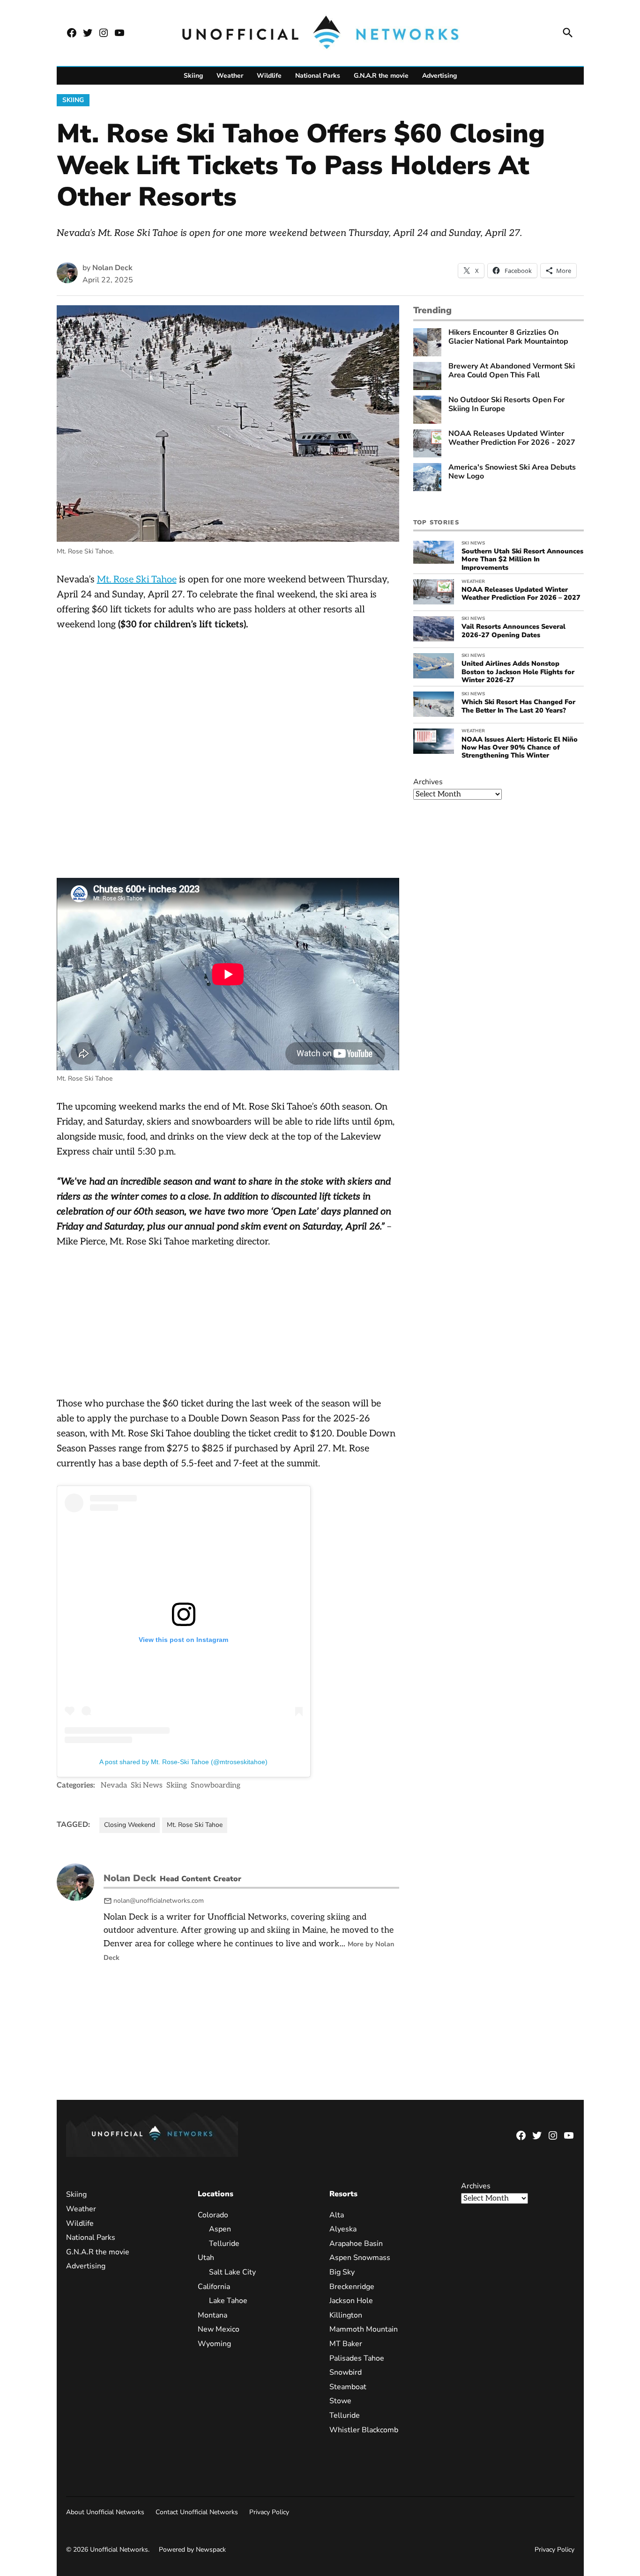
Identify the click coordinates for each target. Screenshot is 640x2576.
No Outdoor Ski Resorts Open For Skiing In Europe (506, 405)
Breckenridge (352, 2287)
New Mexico (219, 2329)
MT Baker (346, 2344)
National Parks (318, 76)
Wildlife (269, 76)
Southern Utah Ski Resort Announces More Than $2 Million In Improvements (522, 559)
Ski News (147, 1785)
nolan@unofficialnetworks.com (159, 1901)
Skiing (193, 76)
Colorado (213, 2215)
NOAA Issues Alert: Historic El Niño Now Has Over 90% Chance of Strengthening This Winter (520, 747)
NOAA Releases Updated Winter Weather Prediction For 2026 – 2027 (521, 593)
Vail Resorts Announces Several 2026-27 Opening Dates (513, 630)
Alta (337, 2215)
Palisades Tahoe (357, 2358)
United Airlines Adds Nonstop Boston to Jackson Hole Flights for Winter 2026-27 (518, 672)
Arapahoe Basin (356, 2244)
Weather (230, 76)
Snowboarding (216, 1785)
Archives (428, 782)
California (214, 2287)
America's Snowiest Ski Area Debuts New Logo (512, 472)
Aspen (220, 2229)
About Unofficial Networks (105, 2512)
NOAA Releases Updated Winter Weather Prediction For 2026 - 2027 (512, 438)
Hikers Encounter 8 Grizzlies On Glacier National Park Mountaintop (508, 337)
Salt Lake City (232, 2272)
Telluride (224, 2244)
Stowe (340, 2401)
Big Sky (342, 2272)
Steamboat (348, 2387)
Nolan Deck (112, 268)
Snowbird (346, 2372)
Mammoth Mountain (364, 2329)
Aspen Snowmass (360, 2258)
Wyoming (214, 2344)
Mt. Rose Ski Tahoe (137, 580)
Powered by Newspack (192, 2550)
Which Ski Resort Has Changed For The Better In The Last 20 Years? (518, 706)
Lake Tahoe (228, 2301)
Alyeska (343, 2229)
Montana (212, 2315)
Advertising (439, 76)
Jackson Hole (351, 2301)
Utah (206, 2258)
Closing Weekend (130, 1825)
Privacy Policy (269, 2512)
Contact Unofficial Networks (197, 2512)
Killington (346, 2315)
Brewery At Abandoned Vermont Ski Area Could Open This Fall (512, 371)
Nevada (114, 1785)
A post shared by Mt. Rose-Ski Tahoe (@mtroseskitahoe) (183, 1762)
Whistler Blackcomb (364, 2430)
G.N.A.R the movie (381, 76)
